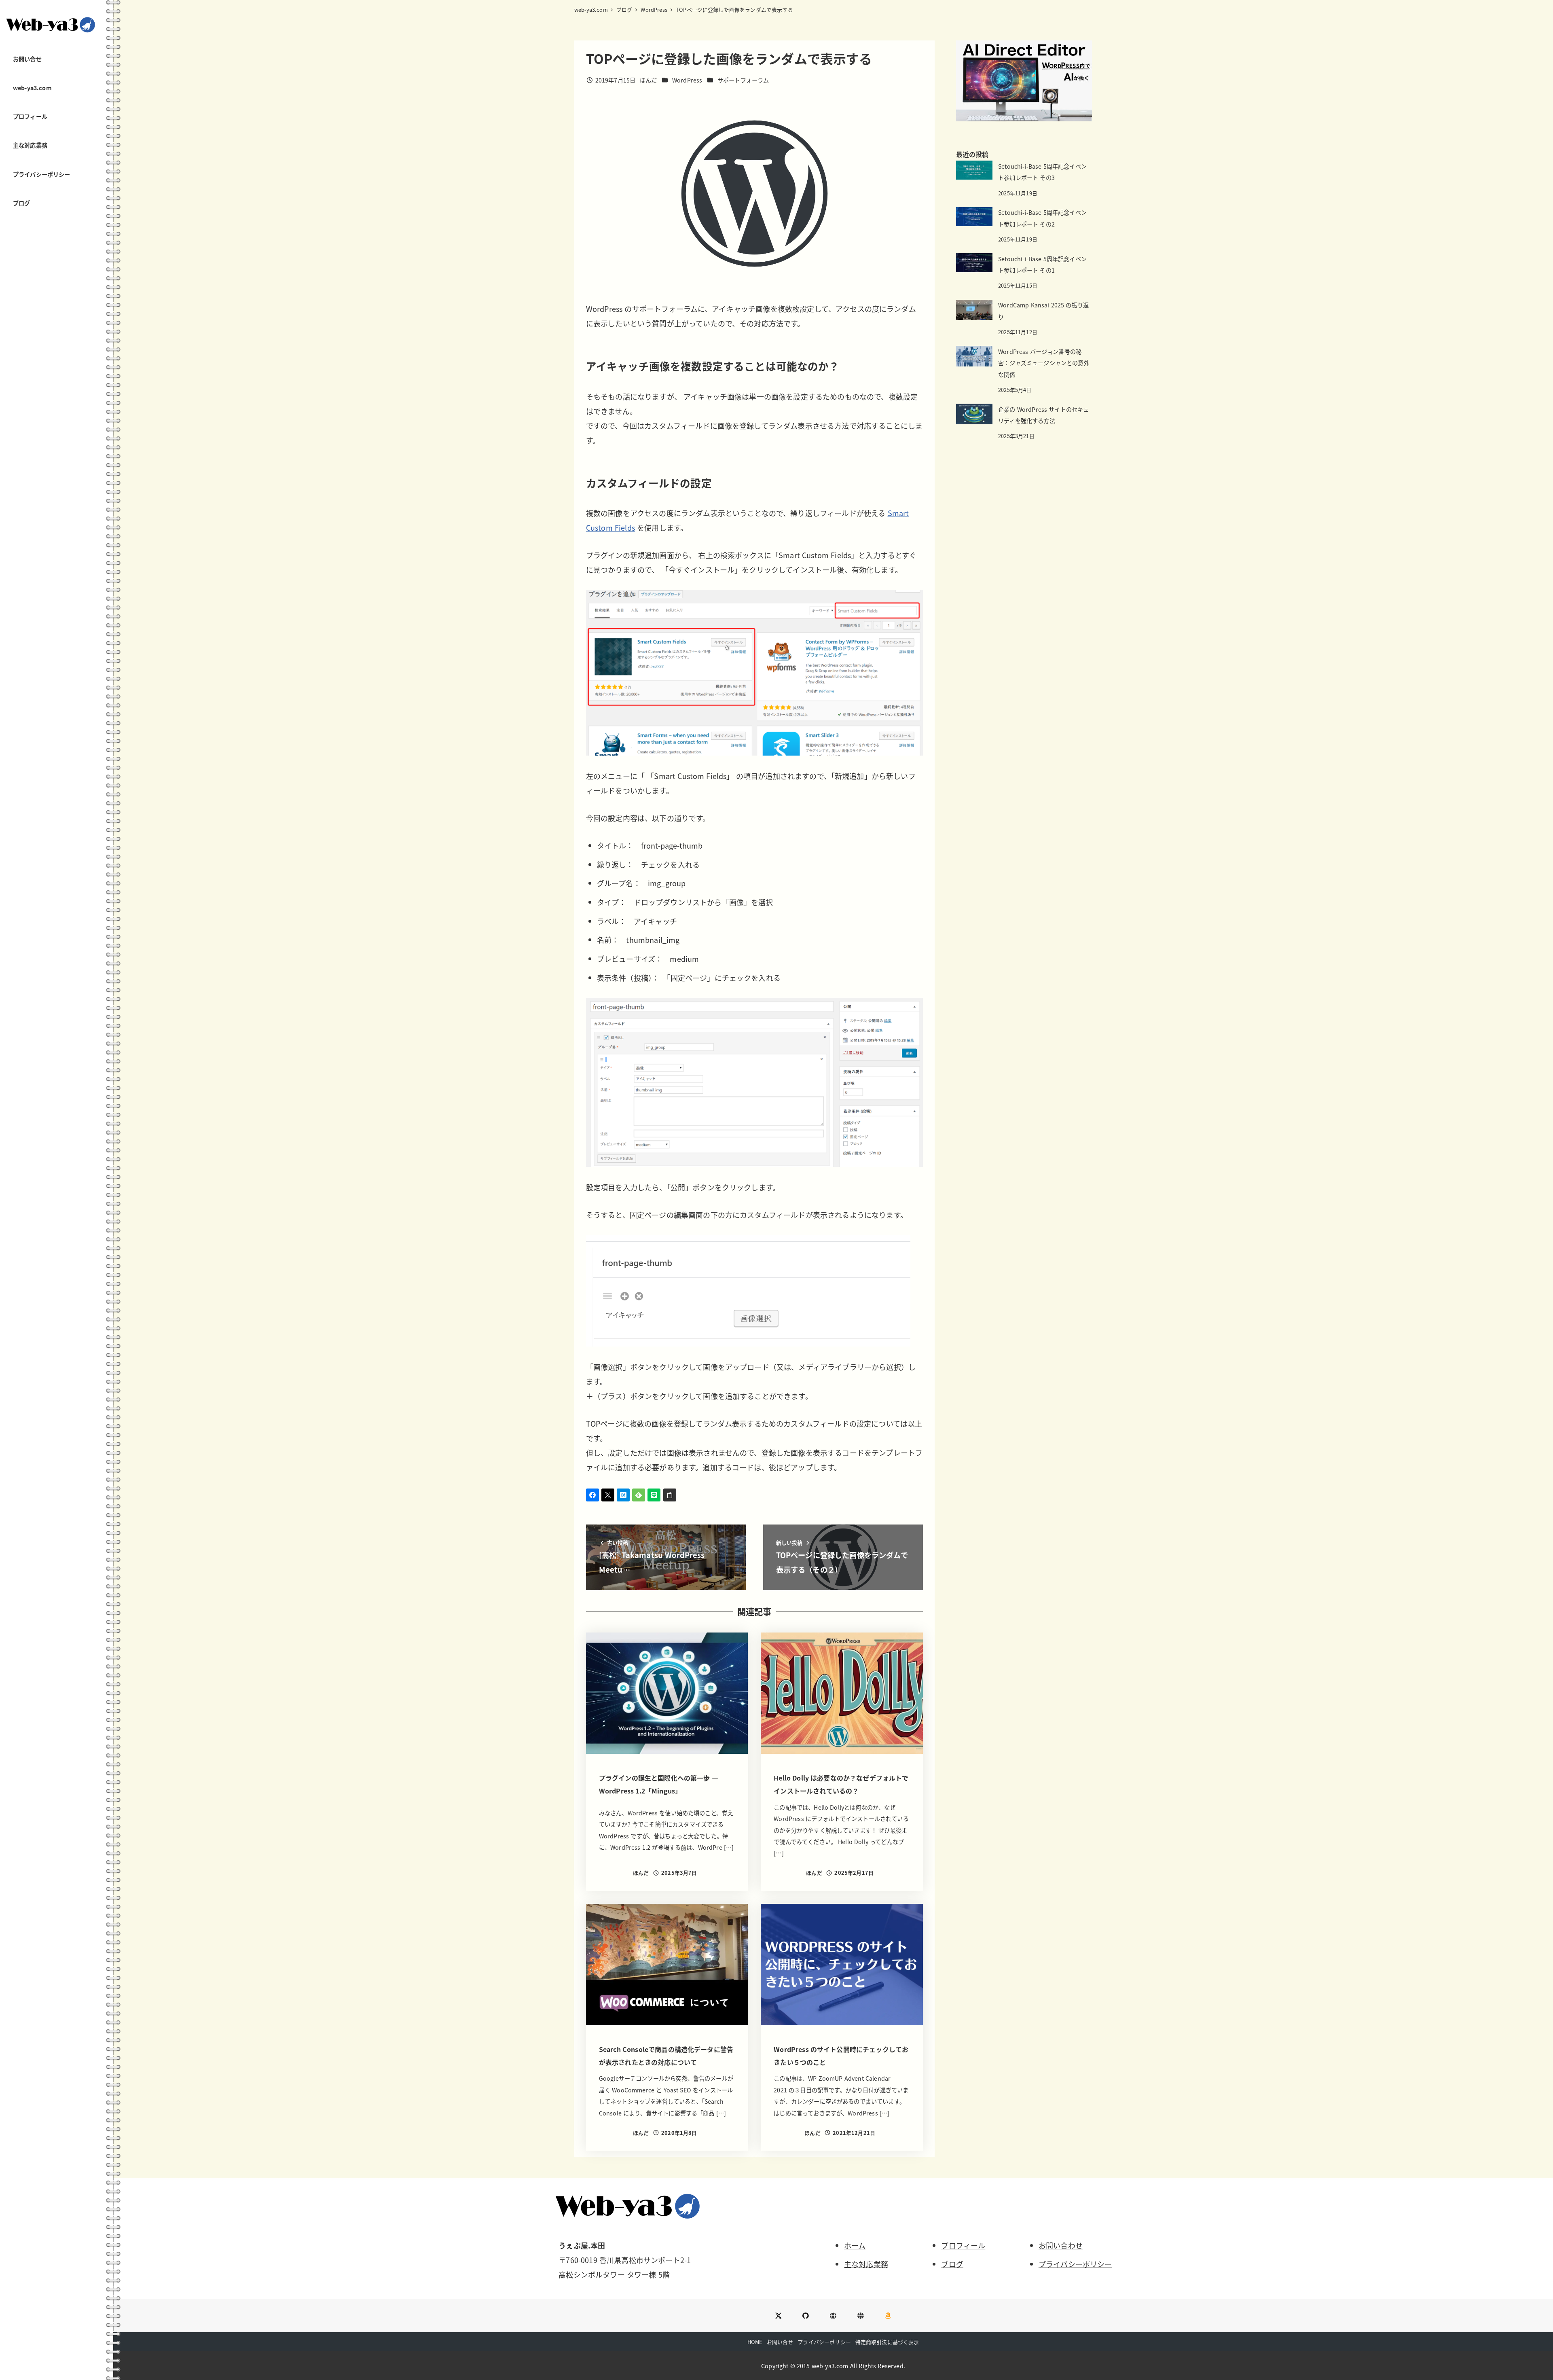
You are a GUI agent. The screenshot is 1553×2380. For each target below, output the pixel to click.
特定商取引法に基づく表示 (887, 2342)
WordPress (687, 80)
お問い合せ (780, 2342)
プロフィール (963, 2245)
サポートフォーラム (743, 80)
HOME (755, 2342)
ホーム (855, 2245)
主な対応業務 (866, 2264)
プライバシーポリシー (1075, 2264)
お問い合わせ (1061, 2245)
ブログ (952, 2264)
